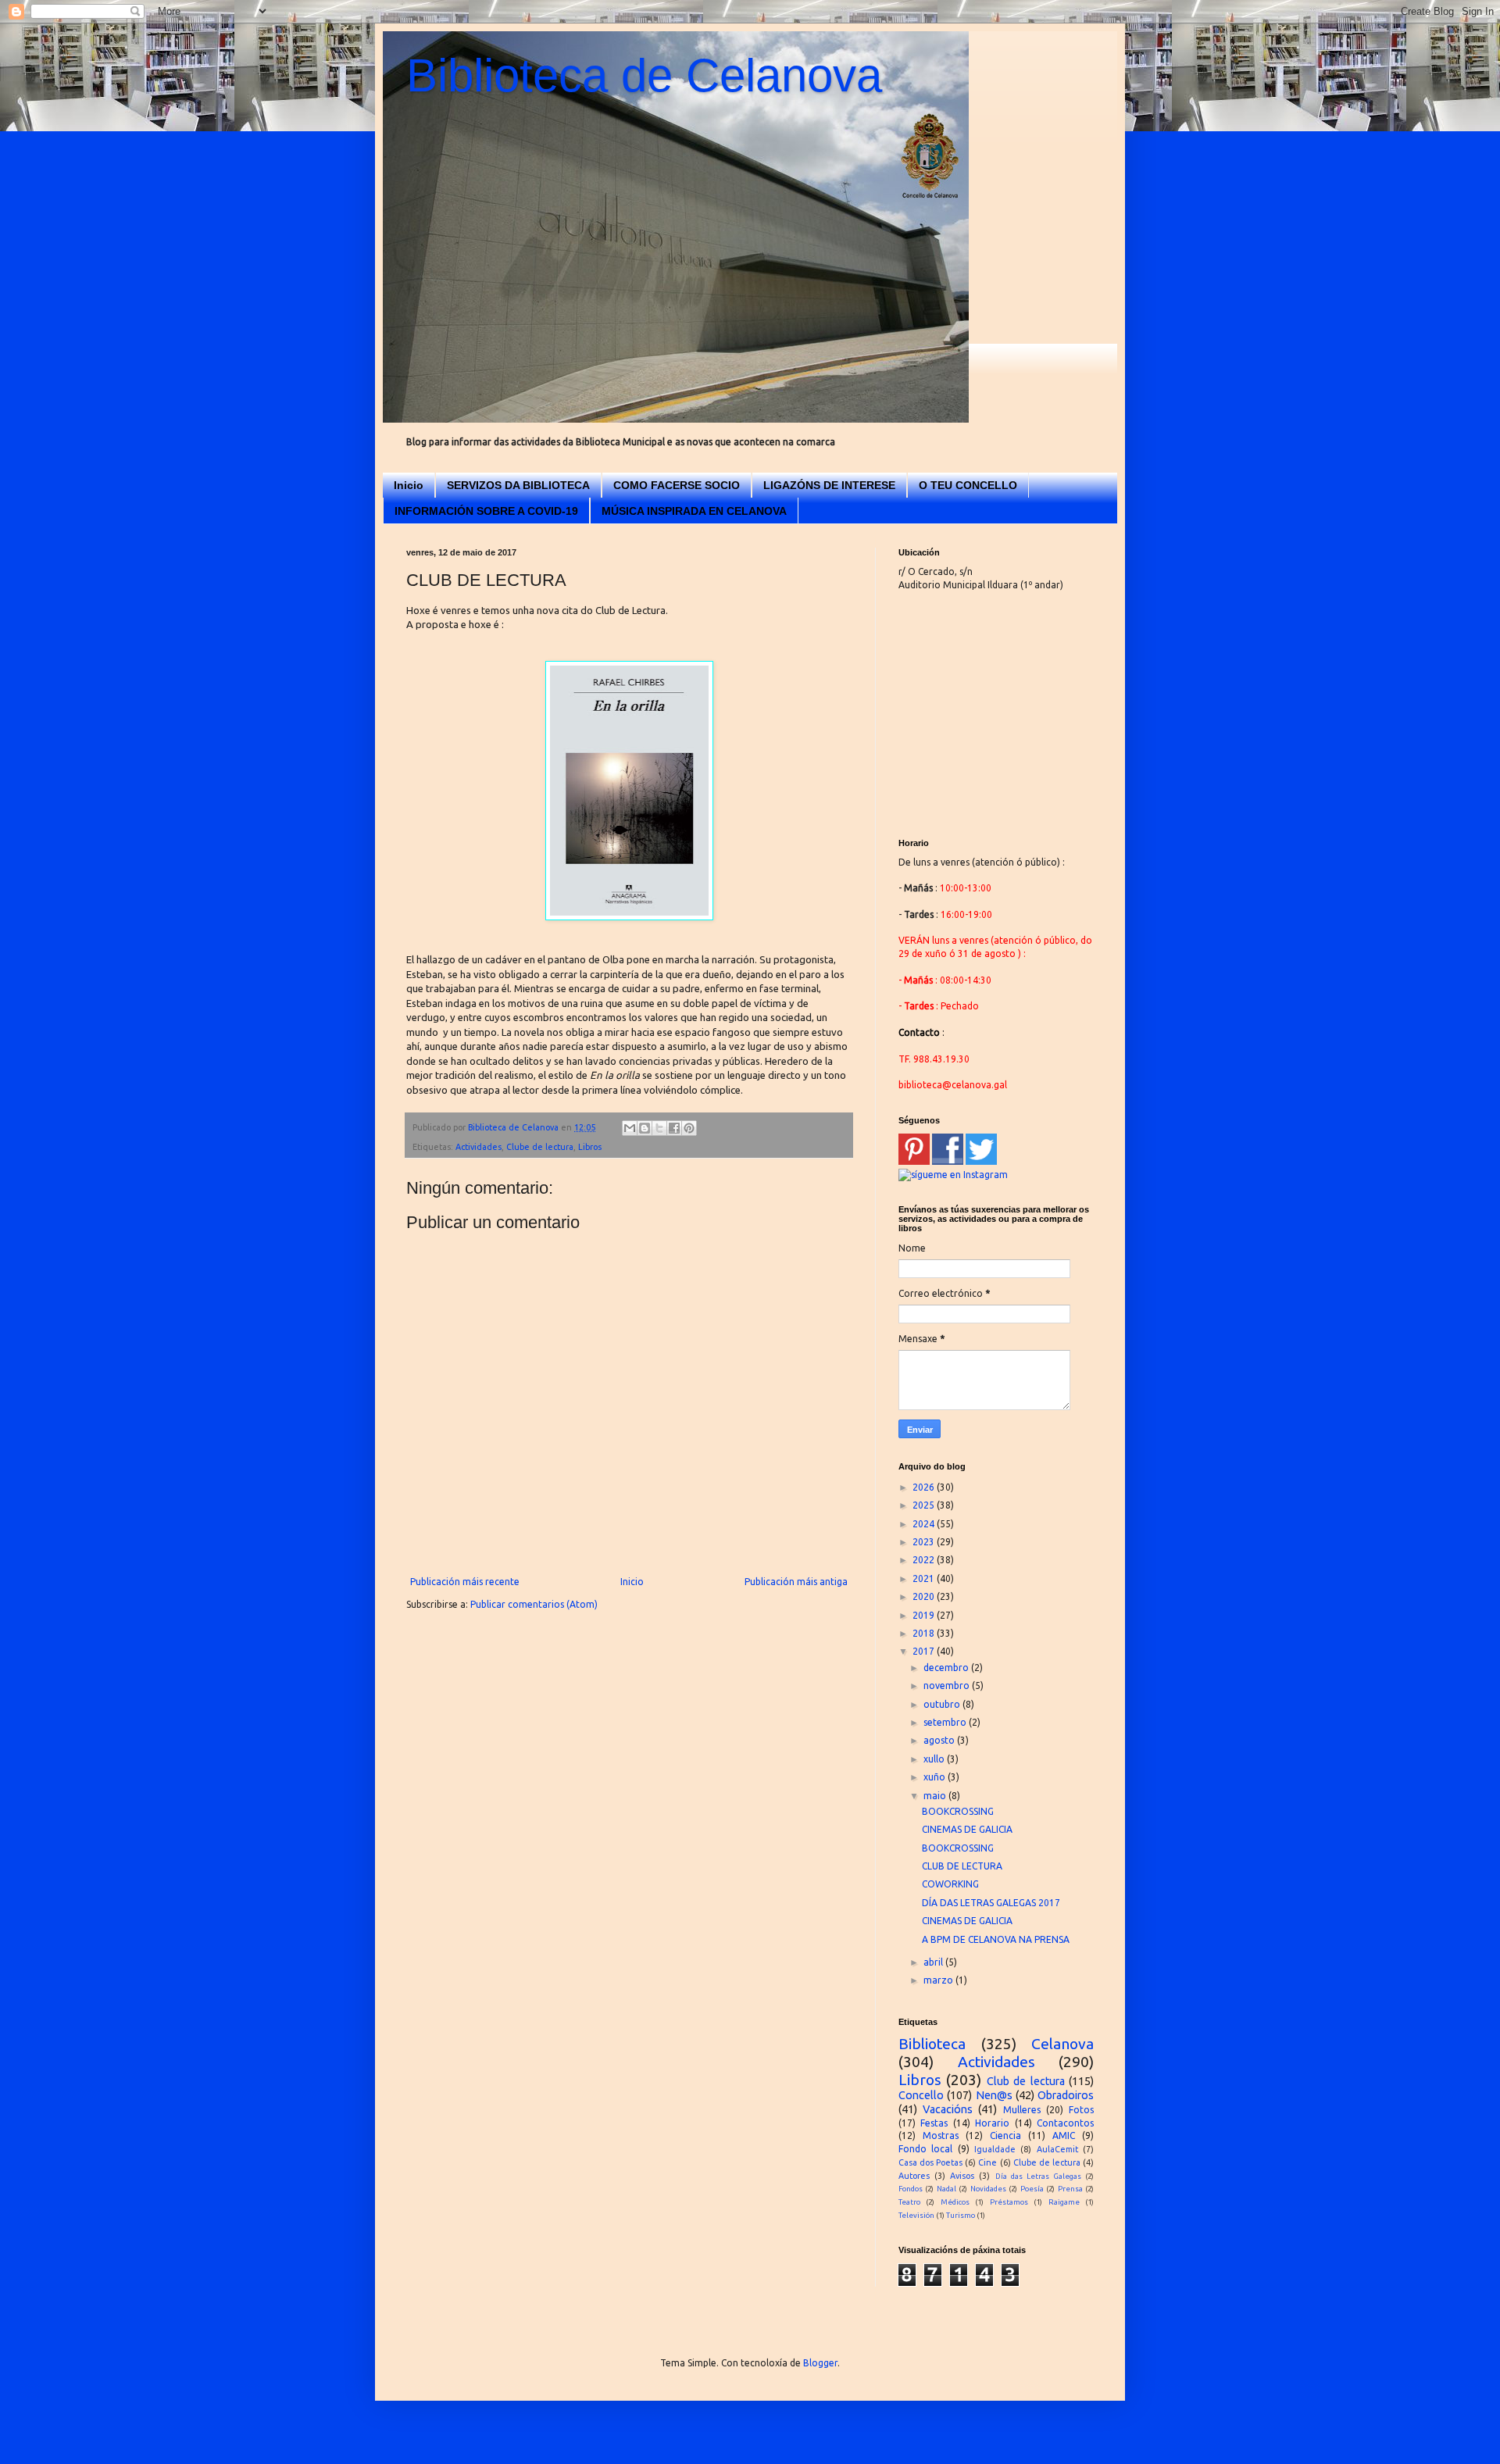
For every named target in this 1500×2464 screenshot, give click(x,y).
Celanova (1062, 2044)
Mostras (941, 2135)
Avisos (962, 2176)
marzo (939, 1980)
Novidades (988, 2189)
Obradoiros (1066, 2095)
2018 (925, 1633)
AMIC (1064, 2135)
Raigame (1064, 2202)
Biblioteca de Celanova (644, 75)
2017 (925, 1651)
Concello (921, 2095)
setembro (946, 1722)
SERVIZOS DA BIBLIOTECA (518, 485)
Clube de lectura (540, 1147)
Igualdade (995, 2149)
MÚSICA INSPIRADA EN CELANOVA (694, 511)
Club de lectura (1026, 2081)
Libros (590, 1147)
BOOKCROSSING (958, 1811)
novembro (948, 1686)
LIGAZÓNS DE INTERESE (829, 485)
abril (934, 1962)
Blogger (820, 2363)
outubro (943, 1704)
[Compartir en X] (659, 1128)
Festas (934, 2123)
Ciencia (1005, 2135)
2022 (925, 1560)
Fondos (911, 2189)
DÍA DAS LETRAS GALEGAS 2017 (991, 1903)
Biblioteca (932, 2044)
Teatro (909, 2202)
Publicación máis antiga (796, 1582)
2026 (925, 1487)
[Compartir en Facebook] (674, 1128)
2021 (925, 1578)
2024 (925, 1524)
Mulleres (1022, 2110)
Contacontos (1065, 2123)
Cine (987, 2162)
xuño (936, 1777)
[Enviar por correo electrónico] (630, 1128)
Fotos (1081, 2110)
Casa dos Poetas (930, 2162)
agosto (940, 1740)
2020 (925, 1596)
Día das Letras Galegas (1038, 2176)
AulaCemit (1057, 2149)
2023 (925, 1542)
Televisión (916, 2215)
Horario (992, 2123)
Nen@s (994, 2095)
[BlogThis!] (645, 1128)
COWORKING (950, 1884)
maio (936, 1796)
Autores (914, 2176)
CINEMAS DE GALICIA (967, 1829)
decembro (947, 1668)
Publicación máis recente (465, 1582)
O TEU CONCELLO (968, 485)
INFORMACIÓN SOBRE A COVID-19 (486, 511)
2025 (925, 1505)
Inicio (409, 485)
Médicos (955, 2202)
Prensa (1070, 2189)
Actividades (479, 1147)
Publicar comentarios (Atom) (534, 1604)
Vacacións (948, 2109)
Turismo (961, 2215)
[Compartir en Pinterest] (689, 1128)
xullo (935, 1759)
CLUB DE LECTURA (962, 1866)
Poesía (1032, 2189)
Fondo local (925, 2149)
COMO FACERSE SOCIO (677, 485)
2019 (925, 1615)
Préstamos (1009, 2202)
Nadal (946, 2189)
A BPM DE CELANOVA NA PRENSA (996, 1939)
